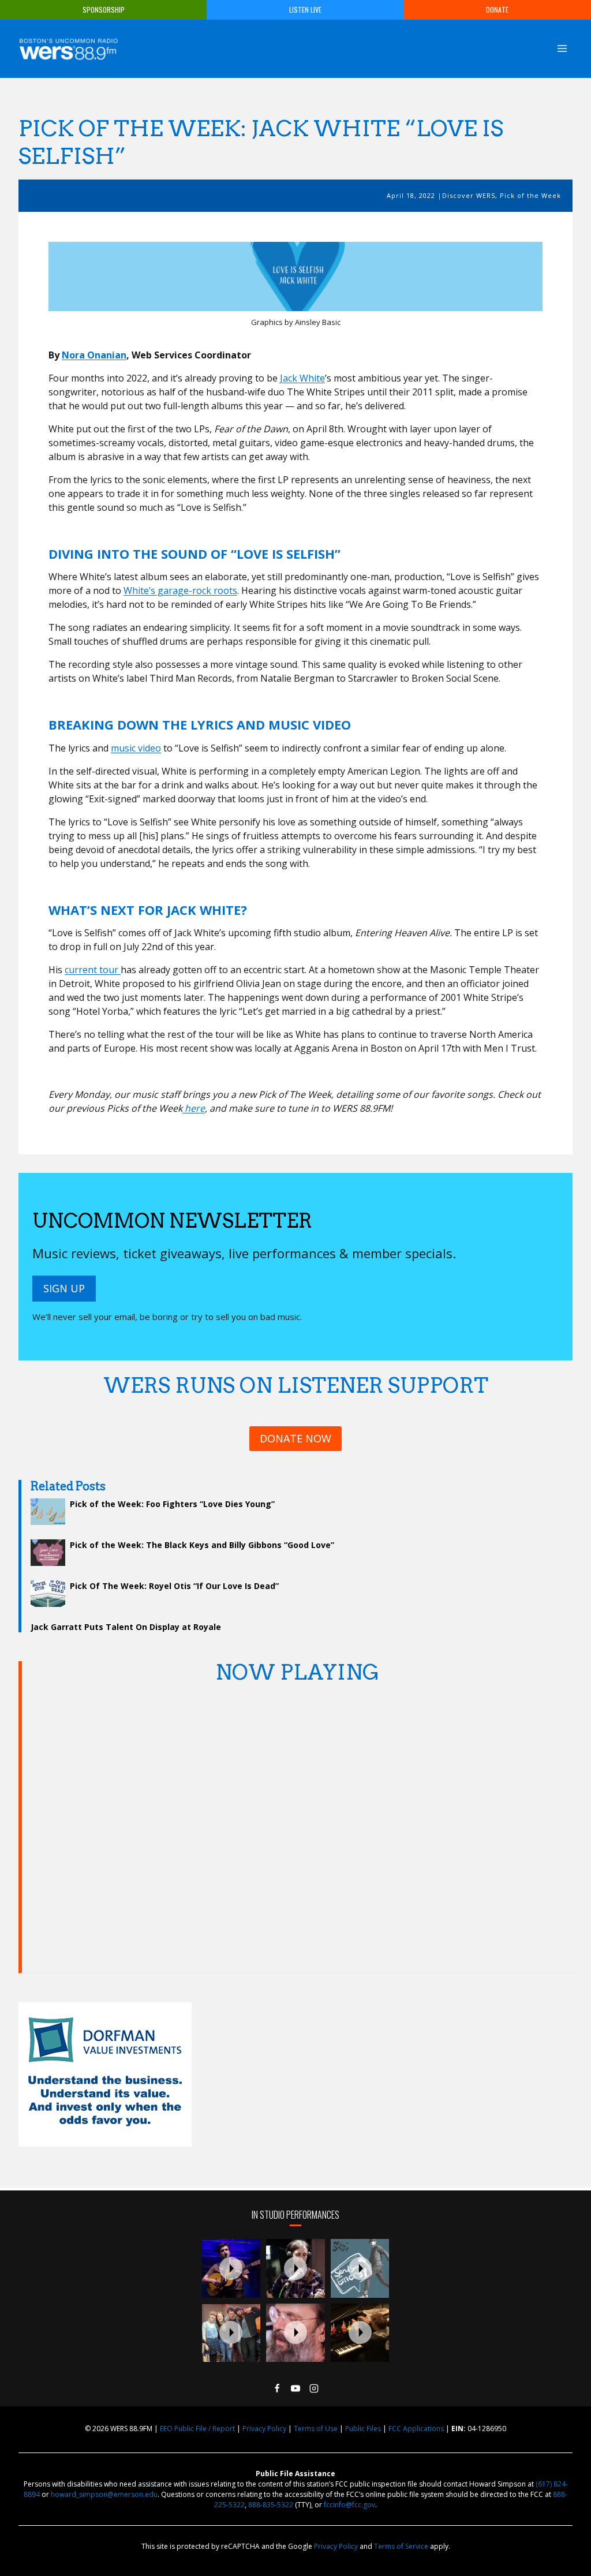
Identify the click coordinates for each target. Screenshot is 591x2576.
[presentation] (231, 2268)
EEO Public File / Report (197, 2429)
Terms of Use (316, 2429)
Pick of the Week (530, 195)
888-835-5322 (271, 2505)
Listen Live (305, 10)
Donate (497, 10)
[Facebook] (277, 2388)
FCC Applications (416, 2429)
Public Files (363, 2429)
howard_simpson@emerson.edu (104, 2494)
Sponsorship (104, 10)
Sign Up (64, 1288)
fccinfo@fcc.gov (349, 2505)
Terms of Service (401, 2546)
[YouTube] (295, 2388)
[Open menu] (562, 48)
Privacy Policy (264, 2429)
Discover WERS (469, 195)
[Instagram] (314, 2388)
